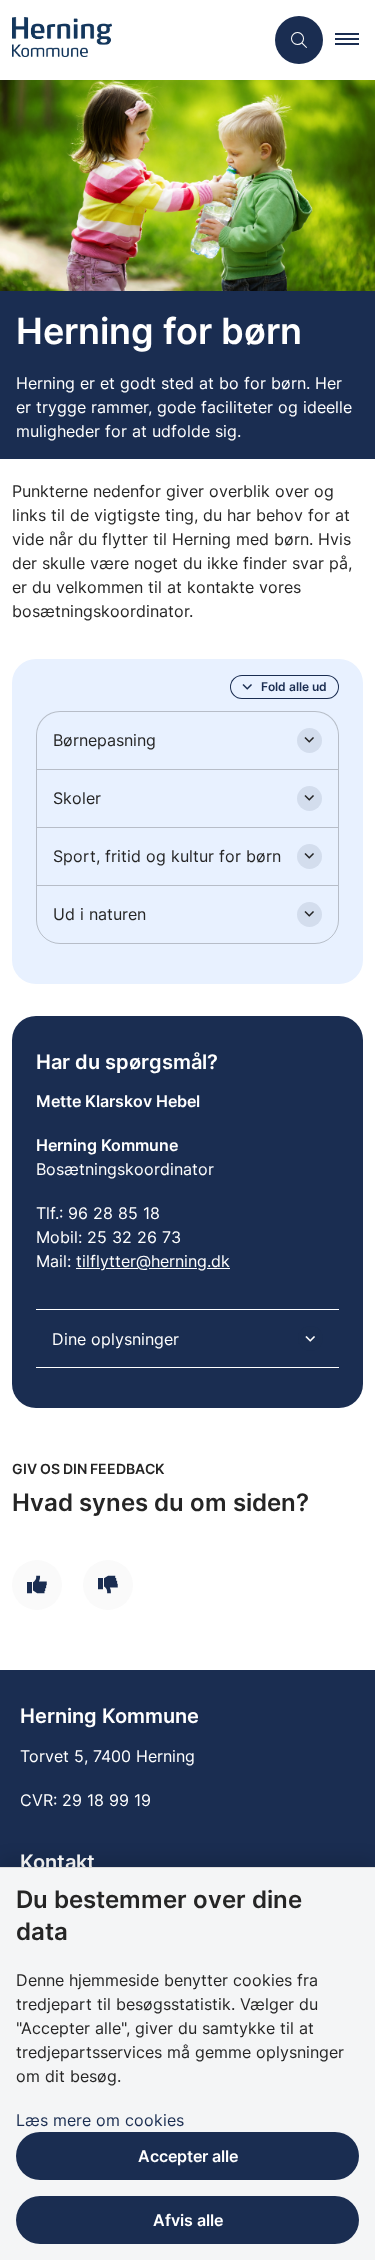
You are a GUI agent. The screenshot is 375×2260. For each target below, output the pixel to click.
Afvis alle (188, 2220)
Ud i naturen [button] (99, 914)
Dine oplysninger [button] (115, 1339)
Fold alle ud (294, 686)
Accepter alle (188, 2156)
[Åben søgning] (299, 40)
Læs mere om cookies (100, 2120)
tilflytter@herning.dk (153, 1261)
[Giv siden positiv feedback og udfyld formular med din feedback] (37, 1585)
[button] (355, 40)
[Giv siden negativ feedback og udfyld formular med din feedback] (108, 1585)
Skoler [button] (77, 798)
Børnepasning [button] (104, 740)
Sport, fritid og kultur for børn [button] (167, 856)
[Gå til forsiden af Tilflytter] (131, 39)
